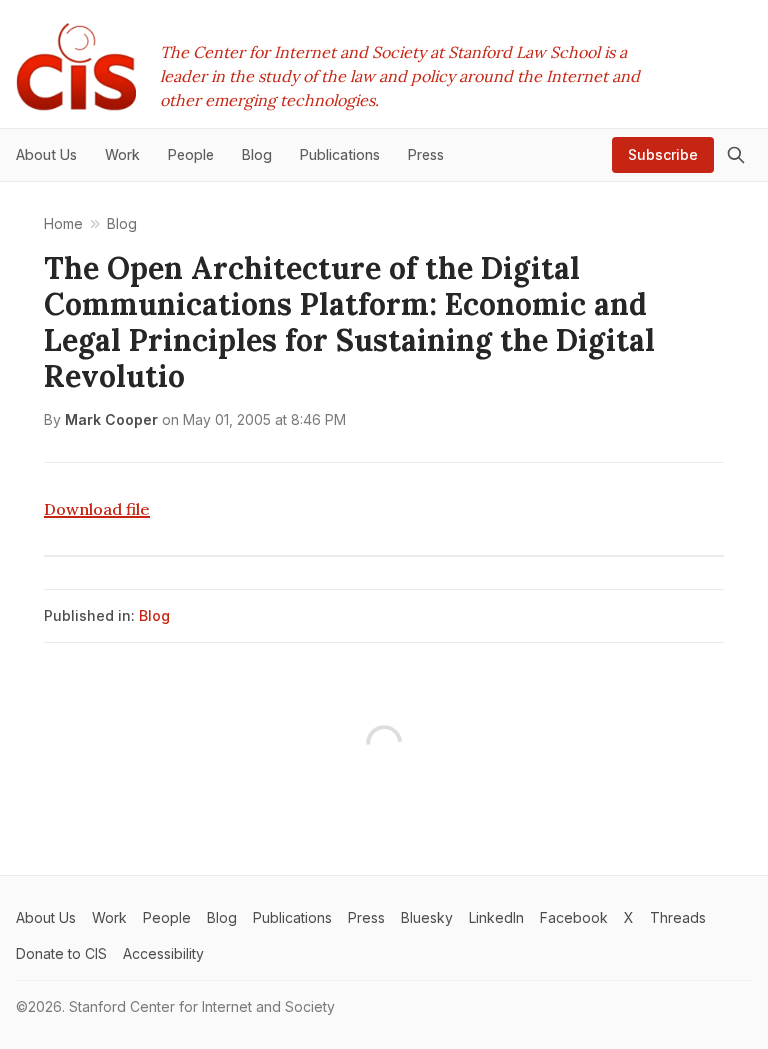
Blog (154, 615)
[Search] (736, 155)
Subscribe (663, 154)
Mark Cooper (111, 419)
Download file (97, 509)
